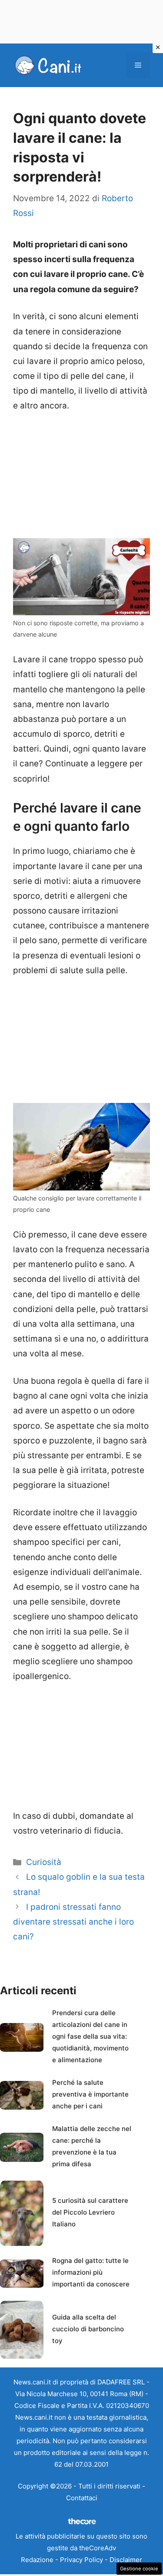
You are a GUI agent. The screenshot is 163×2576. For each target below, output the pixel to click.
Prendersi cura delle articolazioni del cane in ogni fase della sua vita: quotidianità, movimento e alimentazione (90, 2036)
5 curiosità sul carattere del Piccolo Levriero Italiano (90, 2212)
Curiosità (44, 1862)
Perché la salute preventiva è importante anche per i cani (90, 2094)
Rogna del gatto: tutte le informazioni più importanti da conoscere (91, 2272)
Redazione (37, 2560)
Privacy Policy (81, 2560)
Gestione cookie (139, 2569)
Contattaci (82, 2498)
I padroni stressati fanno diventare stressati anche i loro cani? (73, 1922)
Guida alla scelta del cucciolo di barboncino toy (88, 2329)
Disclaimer (126, 2560)
